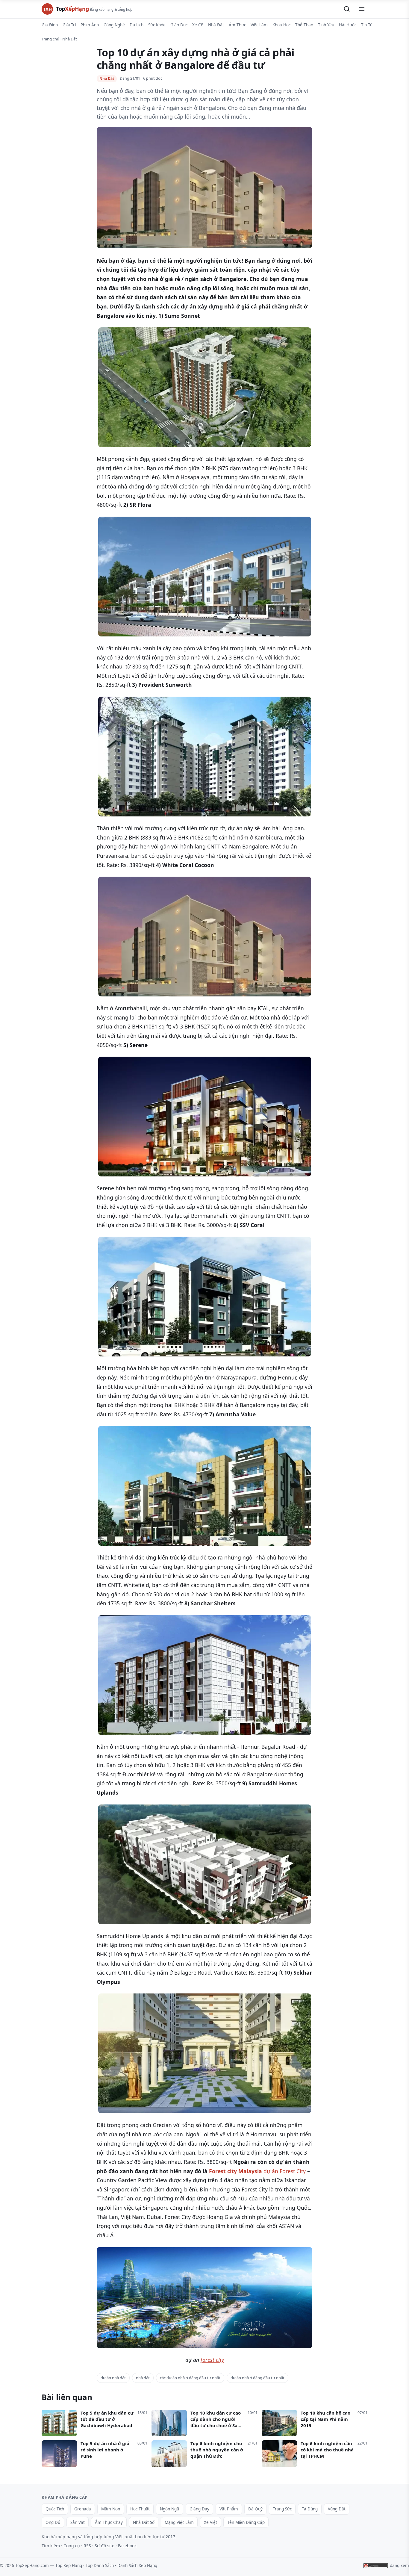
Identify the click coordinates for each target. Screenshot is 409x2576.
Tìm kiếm (51, 2546)
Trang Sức (282, 2509)
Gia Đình (50, 25)
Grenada (83, 2509)
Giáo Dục (179, 25)
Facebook (127, 2546)
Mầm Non (111, 2509)
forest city (212, 2360)
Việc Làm (259, 25)
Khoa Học (281, 25)
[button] (347, 9)
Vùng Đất (337, 2509)
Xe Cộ (198, 25)
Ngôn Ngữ (170, 2509)
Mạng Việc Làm (179, 2522)
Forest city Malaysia (235, 2171)
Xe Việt (210, 2522)
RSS (87, 2546)
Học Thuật (140, 2509)
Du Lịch (137, 25)
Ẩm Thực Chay (109, 2522)
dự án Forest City (285, 2171)
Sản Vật (78, 2522)
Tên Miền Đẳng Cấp (246, 2522)
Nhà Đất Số (144, 2522)
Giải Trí (69, 25)
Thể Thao (304, 25)
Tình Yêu (326, 25)
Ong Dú (53, 2522)
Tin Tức (368, 25)
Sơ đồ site (104, 2546)
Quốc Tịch (55, 2509)
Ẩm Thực (237, 25)
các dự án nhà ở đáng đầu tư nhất (190, 2378)
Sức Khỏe (157, 25)
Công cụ (72, 2546)
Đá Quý (255, 2509)
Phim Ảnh (90, 25)
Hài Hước (348, 25)
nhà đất (143, 2378)
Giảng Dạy (199, 2509)
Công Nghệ (114, 25)
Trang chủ (50, 39)
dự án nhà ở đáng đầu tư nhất (257, 2378)
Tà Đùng (310, 2509)
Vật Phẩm (229, 2509)
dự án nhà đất (113, 2378)
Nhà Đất (216, 25)
